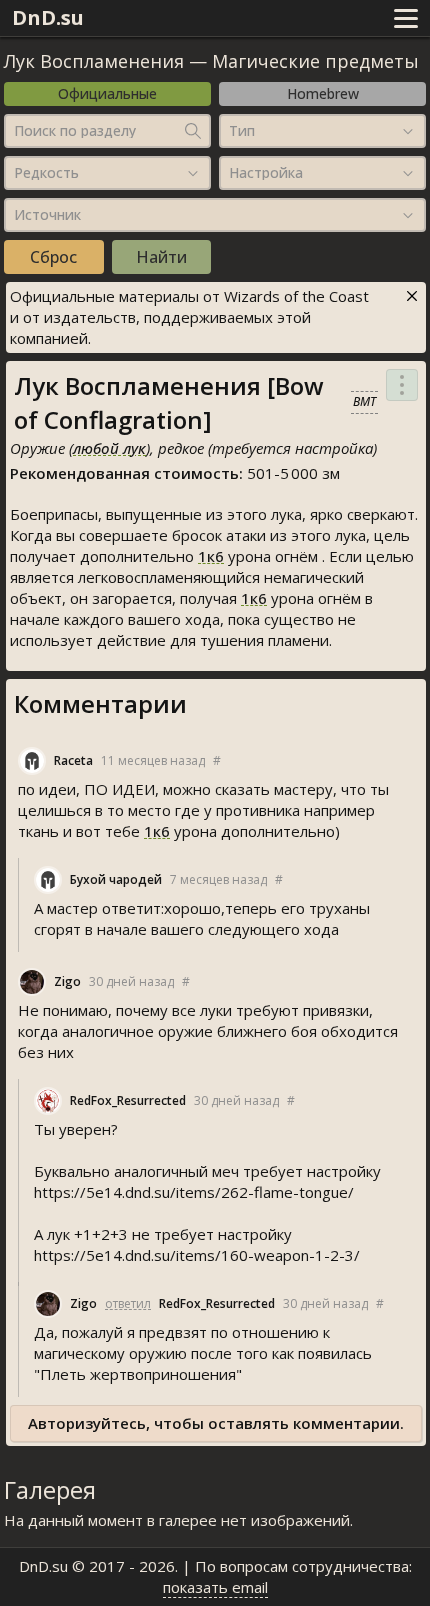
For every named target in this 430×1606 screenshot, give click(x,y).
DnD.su (48, 17)
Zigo (67, 981)
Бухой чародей (116, 879)
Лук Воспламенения (94, 61)
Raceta (73, 760)
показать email (215, 1587)
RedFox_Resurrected (128, 1100)
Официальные (107, 93)
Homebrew (323, 93)
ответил (128, 1303)
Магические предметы (315, 61)
